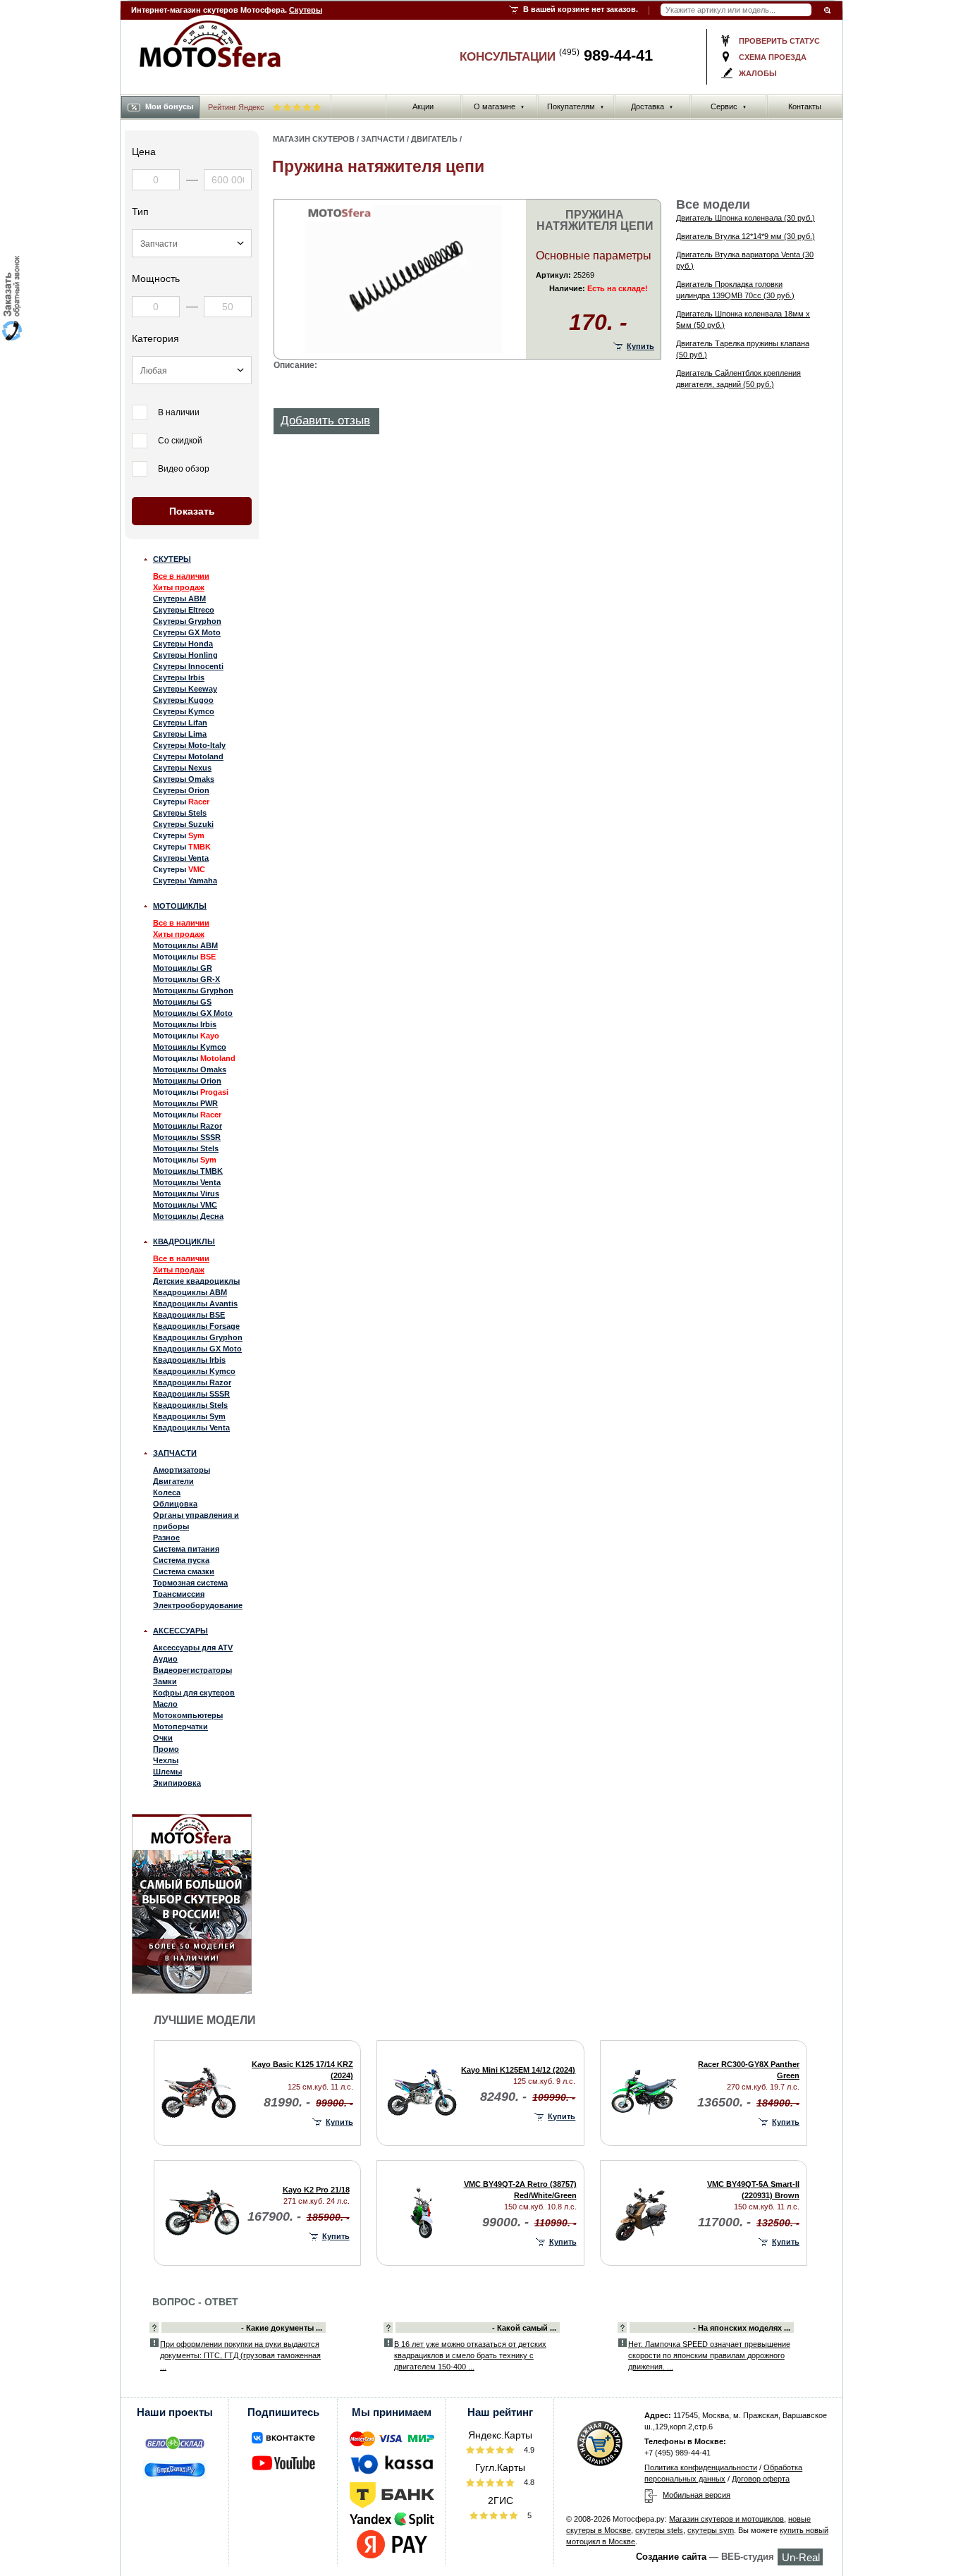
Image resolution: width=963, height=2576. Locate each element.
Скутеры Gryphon (187, 621)
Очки (163, 1738)
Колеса (167, 1492)
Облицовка (175, 1504)
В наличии (179, 412)
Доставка (652, 106)
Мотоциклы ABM (185, 945)
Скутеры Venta (181, 858)
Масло (165, 1704)
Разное (166, 1538)
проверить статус (779, 41)
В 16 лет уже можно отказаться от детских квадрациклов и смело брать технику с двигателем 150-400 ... (470, 2355)
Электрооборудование (198, 1605)
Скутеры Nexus (182, 768)
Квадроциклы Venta (191, 1428)
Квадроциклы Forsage (196, 1326)
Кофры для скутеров (194, 1693)
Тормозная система (190, 1583)
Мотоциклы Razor (188, 1126)
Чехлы (166, 1760)
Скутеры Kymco (184, 711)
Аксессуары (180, 1631)
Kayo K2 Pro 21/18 (316, 2190)
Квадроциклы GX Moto (197, 1349)
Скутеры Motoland (188, 756)
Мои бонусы (169, 106)
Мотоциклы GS (182, 1002)
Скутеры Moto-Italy (189, 745)
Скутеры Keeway (185, 689)
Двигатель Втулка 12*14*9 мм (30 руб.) (746, 236)
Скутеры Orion (181, 790)
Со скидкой (180, 441)
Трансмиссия (179, 1594)
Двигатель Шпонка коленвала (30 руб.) (746, 218)
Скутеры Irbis (179, 677)
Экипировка (177, 1783)
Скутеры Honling (185, 655)
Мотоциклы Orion (187, 1081)
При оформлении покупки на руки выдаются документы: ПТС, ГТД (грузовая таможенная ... (240, 2355)
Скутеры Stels (180, 813)
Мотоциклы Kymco (190, 1047)
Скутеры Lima (180, 734)
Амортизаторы (182, 1470)
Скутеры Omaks (184, 779)
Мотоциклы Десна (188, 1216)
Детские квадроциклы (196, 1281)
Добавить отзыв (325, 421)
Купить (640, 346)
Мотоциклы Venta (187, 1182)
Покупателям (576, 106)
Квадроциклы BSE (189, 1315)
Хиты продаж (179, 587)
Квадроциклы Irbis (189, 1360)
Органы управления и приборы (196, 1521)
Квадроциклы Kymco (194, 1371)
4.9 (528, 2450)
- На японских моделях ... (742, 2328)
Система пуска (181, 1560)
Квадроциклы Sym (189, 1416)
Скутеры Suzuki (183, 824)
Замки (165, 1681)
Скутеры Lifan (180, 723)
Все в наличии (181, 576)
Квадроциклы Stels (190, 1405)
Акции (423, 106)
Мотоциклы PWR (185, 1103)
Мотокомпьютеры (188, 1715)
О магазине (499, 106)
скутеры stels (659, 2530)
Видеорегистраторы (192, 1670)
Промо (166, 1749)
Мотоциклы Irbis (185, 1024)
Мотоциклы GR (183, 968)
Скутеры (306, 10)
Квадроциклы (184, 1241)
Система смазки (184, 1571)
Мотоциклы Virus (186, 1194)
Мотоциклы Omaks (190, 1069)
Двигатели (173, 1481)
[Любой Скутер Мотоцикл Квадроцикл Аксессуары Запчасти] (192, 243)
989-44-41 (606, 55)
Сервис (729, 106)
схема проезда (773, 57)
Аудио (165, 1659)
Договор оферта (761, 2479)
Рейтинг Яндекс (237, 107)
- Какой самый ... (524, 2328)
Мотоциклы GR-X (186, 979)
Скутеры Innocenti (188, 666)
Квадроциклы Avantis (195, 1304)
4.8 (528, 2482)
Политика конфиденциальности (701, 2467)
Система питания (186, 1549)
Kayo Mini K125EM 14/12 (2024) (518, 2070)
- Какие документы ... (282, 2328)
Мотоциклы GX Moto (193, 1013)
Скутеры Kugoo (183, 700)
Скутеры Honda (183, 644)
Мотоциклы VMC (185, 1205)
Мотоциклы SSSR (187, 1137)
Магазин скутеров (314, 139)
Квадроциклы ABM (190, 1292)
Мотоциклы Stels (186, 1148)
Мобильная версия (697, 2495)
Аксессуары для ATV (193, 1648)
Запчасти (175, 1453)
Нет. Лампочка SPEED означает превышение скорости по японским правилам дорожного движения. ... (709, 2355)
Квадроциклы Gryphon (198, 1337)
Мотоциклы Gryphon (193, 990)
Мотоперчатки (180, 1726)
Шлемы (167, 1772)
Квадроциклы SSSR (191, 1394)
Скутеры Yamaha (185, 881)
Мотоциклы (180, 906)
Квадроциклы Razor (192, 1382)
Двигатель (434, 139)
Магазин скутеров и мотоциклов (726, 2519)
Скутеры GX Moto (187, 632)
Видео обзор (184, 469)
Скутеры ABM (179, 599)
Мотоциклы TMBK (188, 1171)
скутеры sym (711, 2530)
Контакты (805, 106)
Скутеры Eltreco (184, 610)
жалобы (758, 73)
